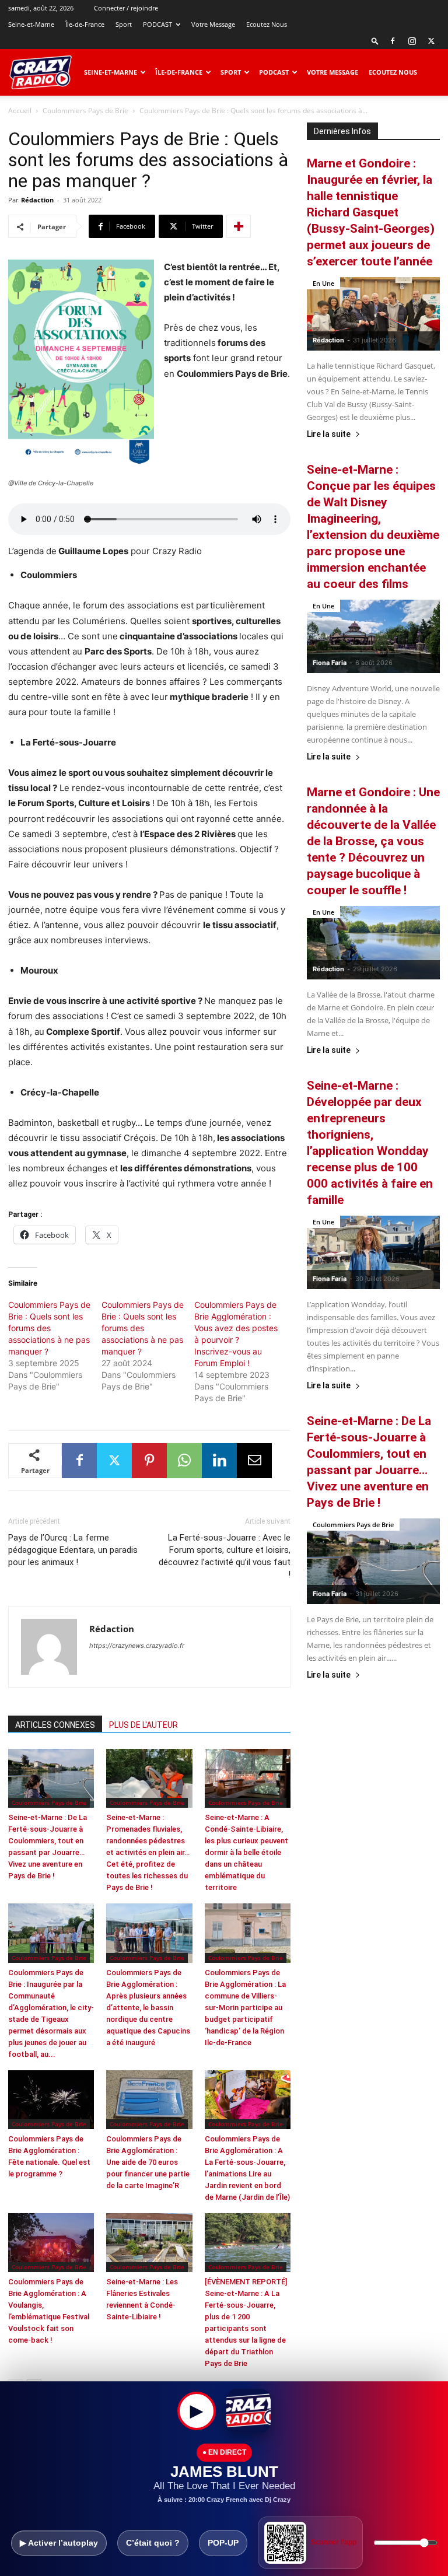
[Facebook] (393, 41)
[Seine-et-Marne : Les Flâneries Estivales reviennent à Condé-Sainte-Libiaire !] (149, 2243)
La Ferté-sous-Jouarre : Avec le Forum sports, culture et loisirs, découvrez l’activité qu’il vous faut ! (225, 1556)
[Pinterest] (149, 1461)
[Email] (254, 1461)
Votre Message (213, 24)
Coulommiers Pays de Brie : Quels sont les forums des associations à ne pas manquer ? (49, 1328)
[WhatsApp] (184, 1461)
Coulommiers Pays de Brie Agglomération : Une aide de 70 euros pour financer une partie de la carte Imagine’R (148, 2162)
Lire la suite (329, 434)
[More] (239, 226)
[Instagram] (412, 41)
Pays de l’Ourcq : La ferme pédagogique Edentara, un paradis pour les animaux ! (73, 1550)
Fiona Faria (330, 663)
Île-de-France (85, 24)
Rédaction (37, 200)
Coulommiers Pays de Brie (85, 111)
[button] (375, 41)
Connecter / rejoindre (126, 8)
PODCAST (157, 24)
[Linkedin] (219, 1461)
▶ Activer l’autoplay (59, 2543)
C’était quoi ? (153, 2543)
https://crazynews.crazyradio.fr (137, 1646)
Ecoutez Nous (267, 24)
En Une (323, 283)
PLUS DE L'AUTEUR (143, 1725)
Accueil (20, 111)
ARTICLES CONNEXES (55, 1725)
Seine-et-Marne (31, 24)
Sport (124, 24)
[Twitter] (431, 41)
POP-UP (223, 2543)
